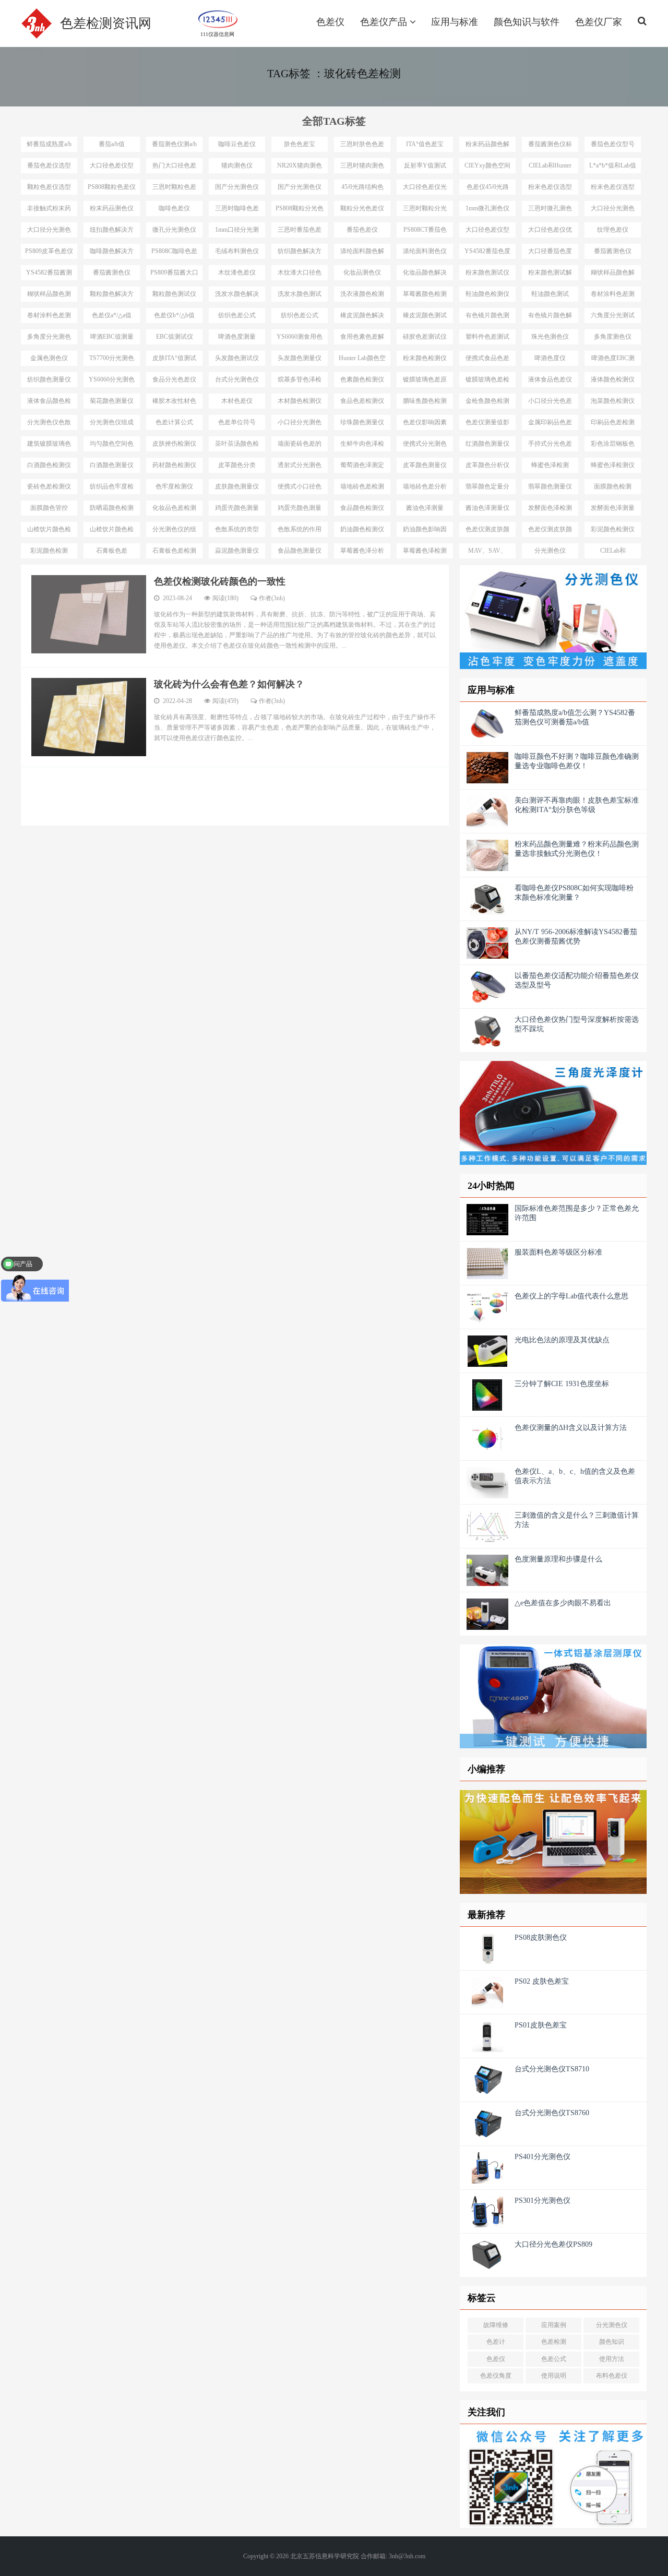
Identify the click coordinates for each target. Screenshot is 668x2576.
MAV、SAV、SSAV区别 (487, 553)
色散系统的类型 (237, 529)
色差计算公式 (174, 422)
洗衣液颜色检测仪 (362, 296)
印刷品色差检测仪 (613, 424)
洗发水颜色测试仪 (300, 296)
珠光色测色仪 (550, 337)
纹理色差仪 (613, 230)
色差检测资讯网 (106, 23)
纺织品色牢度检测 (112, 488)
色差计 (496, 2342)
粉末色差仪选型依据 (613, 189)
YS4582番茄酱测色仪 (49, 275)
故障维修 (496, 2325)
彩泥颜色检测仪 (613, 529)
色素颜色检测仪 (362, 379)
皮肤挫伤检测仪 (174, 444)
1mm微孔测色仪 (487, 208)
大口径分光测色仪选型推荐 (613, 210)
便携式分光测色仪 (425, 446)
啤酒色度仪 (550, 358)
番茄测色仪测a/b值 (174, 146)
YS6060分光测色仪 (112, 381)
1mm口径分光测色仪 (237, 232)
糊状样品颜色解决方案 (613, 275)
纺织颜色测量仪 (49, 379)
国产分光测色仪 (237, 187)
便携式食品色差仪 (487, 360)
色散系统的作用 (300, 529)
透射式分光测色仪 (300, 467)
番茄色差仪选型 (49, 165)
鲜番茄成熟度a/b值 (49, 146)
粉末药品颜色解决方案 (487, 146)
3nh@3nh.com (407, 2556)
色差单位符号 (237, 422)
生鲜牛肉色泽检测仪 (362, 446)
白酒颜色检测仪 (49, 465)
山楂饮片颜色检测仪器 (112, 531)
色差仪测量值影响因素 (487, 424)
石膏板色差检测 (174, 551)
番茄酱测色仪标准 (550, 146)
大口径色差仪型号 (112, 168)
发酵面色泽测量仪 (613, 510)
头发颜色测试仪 (237, 358)
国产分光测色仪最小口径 (300, 189)
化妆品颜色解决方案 (425, 275)
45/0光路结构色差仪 (362, 189)
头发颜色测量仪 (300, 358)
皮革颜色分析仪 (487, 465)
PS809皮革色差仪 (49, 251)
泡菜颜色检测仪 (613, 401)
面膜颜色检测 (613, 486)
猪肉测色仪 (237, 165)
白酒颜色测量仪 (112, 465)
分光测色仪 (612, 2325)
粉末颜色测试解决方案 (550, 275)
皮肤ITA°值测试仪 (174, 360)
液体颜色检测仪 (613, 379)
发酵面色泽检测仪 (550, 510)
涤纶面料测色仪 (425, 251)
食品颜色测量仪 (300, 551)
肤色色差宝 (300, 144)
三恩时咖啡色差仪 (237, 210)
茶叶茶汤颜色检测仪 (237, 446)
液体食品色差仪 (550, 379)
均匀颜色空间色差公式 (112, 446)
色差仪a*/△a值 (112, 315)
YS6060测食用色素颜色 (300, 339)
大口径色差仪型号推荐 (487, 232)
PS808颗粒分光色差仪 (300, 210)
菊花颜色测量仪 (112, 401)
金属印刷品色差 (550, 422)
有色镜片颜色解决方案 (550, 317)
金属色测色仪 (49, 358)
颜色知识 (612, 2342)
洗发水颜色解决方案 (237, 296)
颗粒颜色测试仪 (174, 294)
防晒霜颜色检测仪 (112, 510)
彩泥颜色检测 (49, 551)
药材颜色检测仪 (174, 465)
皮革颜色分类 (237, 465)
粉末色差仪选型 (550, 187)
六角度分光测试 (613, 315)
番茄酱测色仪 (613, 251)
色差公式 (554, 2359)
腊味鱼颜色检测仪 (425, 403)
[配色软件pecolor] (553, 1842)
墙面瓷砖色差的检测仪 (300, 446)
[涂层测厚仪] (553, 1696)
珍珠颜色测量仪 (362, 422)
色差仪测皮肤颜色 (487, 531)
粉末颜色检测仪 (425, 358)
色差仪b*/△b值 (174, 315)
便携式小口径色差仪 (300, 488)
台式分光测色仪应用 (237, 381)
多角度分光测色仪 (49, 339)
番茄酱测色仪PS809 (112, 275)
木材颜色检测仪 (300, 401)
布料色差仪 (612, 2376)
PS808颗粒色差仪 (112, 187)
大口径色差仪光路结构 (425, 189)
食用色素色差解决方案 (362, 339)
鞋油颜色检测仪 (487, 294)
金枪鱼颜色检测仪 (487, 403)
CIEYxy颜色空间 (487, 165)
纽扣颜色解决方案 (112, 232)
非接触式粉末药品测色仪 (49, 210)
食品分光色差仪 (174, 379)
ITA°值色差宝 (425, 144)
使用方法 (612, 2359)
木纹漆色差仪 (237, 272)
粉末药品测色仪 (112, 208)
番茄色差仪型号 (613, 144)
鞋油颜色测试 (550, 294)
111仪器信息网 (217, 33)
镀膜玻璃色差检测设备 (487, 381)
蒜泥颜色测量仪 (237, 551)
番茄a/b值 (112, 144)
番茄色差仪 (362, 230)
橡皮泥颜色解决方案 (362, 317)
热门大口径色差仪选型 (174, 168)
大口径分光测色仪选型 (49, 232)
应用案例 (554, 2325)
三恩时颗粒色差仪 (174, 189)
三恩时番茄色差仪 (300, 232)
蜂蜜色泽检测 (550, 465)
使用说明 (554, 2376)
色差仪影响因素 (425, 422)
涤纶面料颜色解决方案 (362, 253)
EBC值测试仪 (175, 337)
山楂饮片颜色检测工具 (49, 531)
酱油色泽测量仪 (487, 508)
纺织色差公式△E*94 (300, 317)
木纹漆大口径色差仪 (300, 275)
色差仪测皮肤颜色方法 (550, 531)
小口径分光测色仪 (300, 424)
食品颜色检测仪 (362, 508)
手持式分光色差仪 (550, 446)
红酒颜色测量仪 (487, 444)
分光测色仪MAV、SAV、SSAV (550, 553)
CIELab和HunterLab (613, 553)
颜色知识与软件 (527, 22)
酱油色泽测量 (425, 508)
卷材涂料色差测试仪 (49, 317)
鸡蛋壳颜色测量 (237, 508)
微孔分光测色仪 (174, 230)
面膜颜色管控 (49, 508)
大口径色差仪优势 (550, 232)
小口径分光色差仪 (550, 403)
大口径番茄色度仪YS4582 (550, 253)
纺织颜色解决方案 (300, 253)
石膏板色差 (112, 551)
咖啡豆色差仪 (237, 144)
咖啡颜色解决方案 (112, 253)
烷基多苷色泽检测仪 (300, 381)
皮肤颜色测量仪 (237, 486)
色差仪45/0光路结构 (488, 189)
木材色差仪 (237, 401)
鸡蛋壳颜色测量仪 (300, 510)
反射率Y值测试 (425, 165)
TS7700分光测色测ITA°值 (112, 360)
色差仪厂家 (599, 22)
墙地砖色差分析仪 (425, 488)
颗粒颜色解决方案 (112, 296)
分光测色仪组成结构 (112, 424)
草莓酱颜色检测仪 (425, 296)
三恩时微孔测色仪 (550, 210)
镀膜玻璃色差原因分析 (425, 381)
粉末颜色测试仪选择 (487, 275)
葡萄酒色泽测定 (362, 465)
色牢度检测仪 (174, 486)
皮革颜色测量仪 (425, 465)
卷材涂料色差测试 (613, 296)
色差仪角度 (496, 2376)
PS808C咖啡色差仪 (174, 253)
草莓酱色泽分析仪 (362, 553)
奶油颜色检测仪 (362, 529)
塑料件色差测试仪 (487, 339)
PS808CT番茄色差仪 (425, 232)
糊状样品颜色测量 (49, 296)
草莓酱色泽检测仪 (425, 553)
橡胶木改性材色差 (174, 403)
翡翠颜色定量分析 (487, 488)
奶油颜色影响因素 (425, 531)
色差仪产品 (385, 22)
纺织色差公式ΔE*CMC (237, 317)
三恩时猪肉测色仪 (362, 168)
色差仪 (330, 22)
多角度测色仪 (613, 337)
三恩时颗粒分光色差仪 (425, 210)
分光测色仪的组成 (174, 531)
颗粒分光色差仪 (362, 208)
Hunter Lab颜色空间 (362, 360)
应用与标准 (455, 22)
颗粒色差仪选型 (49, 187)
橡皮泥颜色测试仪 (425, 317)
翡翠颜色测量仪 (550, 486)
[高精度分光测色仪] (553, 617)
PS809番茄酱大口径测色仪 (174, 275)
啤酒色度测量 (237, 337)
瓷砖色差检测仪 (49, 486)
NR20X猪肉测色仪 (300, 168)
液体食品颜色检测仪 (49, 403)
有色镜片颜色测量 (487, 317)
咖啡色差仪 (174, 208)
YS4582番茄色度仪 (487, 253)
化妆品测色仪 (362, 272)
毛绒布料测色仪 (237, 251)
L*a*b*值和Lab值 (613, 165)
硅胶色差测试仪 (425, 337)
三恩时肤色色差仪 (362, 146)
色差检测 (554, 2342)
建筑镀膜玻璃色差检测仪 (49, 446)
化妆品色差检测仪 (174, 510)
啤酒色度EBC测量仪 (613, 360)
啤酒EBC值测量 (112, 337)
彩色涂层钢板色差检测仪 (613, 446)
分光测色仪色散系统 (49, 424)
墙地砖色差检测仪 (362, 488)
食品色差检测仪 (362, 401)
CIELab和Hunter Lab (550, 168)
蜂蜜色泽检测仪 (613, 465)
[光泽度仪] (553, 1113)
